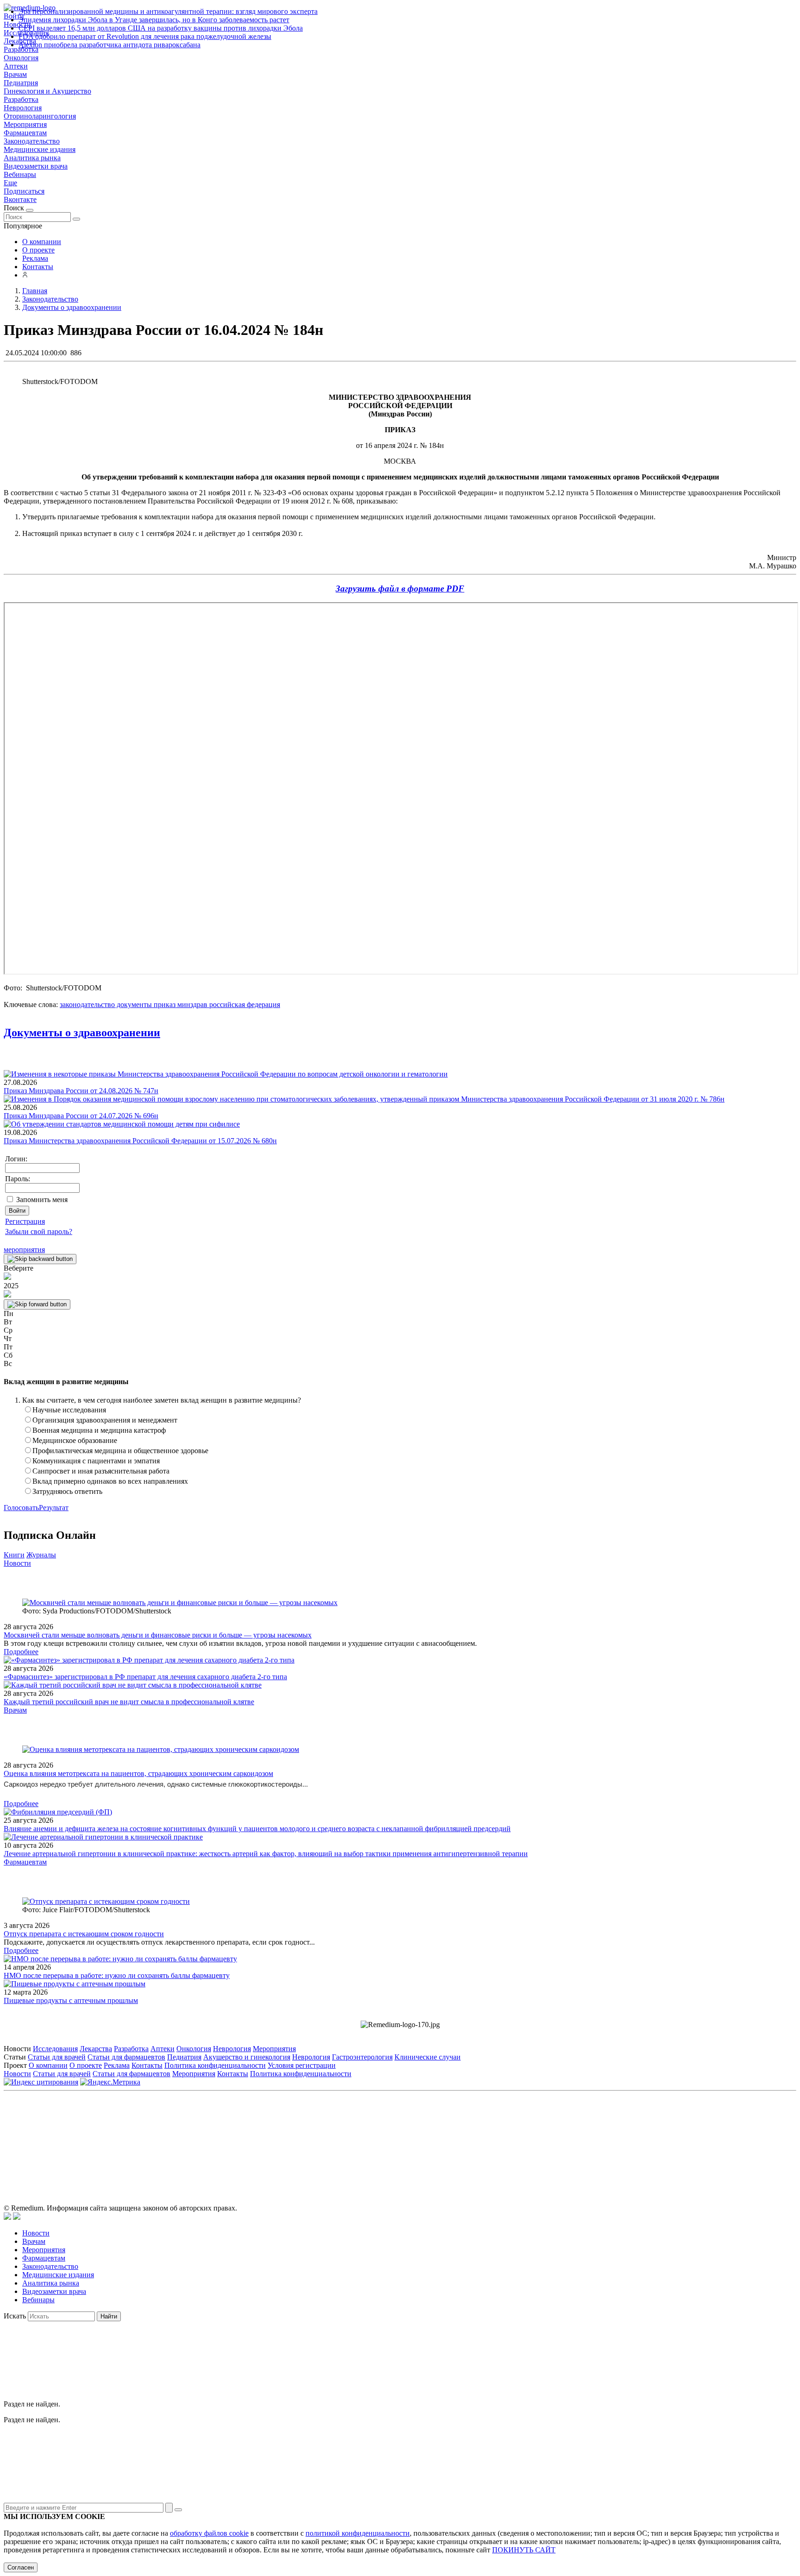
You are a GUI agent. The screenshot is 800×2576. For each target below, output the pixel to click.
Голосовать (21, 1508)
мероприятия (24, 1250)
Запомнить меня (42, 1200)
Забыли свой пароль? (39, 1231)
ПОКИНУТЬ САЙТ (524, 2550)
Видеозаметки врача (36, 166)
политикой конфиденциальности (358, 2533)
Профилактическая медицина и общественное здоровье (120, 1451)
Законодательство (32, 141)
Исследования (55, 2049)
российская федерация (244, 1005)
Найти (109, 2316)
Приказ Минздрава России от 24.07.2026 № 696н (81, 1116)
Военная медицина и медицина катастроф (99, 1430)
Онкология (21, 58)
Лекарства (96, 2049)
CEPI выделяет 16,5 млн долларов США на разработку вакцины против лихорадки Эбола (161, 28)
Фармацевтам (25, 133)
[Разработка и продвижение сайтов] (7, 2217)
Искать (15, 2316)
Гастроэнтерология (362, 2057)
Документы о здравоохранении (82, 1033)
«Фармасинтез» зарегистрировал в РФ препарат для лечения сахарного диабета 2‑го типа (145, 1677)
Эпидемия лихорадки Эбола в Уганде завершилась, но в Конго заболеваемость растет (154, 20)
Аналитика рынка (32, 158)
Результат (54, 1508)
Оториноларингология (40, 116)
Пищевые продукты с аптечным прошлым (71, 2000)
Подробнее (21, 1652)
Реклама (35, 258)
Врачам (15, 74)
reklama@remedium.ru (502, 2137)
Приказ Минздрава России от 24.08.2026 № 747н (81, 1091)
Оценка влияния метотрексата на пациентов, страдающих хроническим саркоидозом (138, 1773)
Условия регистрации (302, 2065)
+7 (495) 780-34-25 (381, 2137)
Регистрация (25, 1221)
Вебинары (20, 174)
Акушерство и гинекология (247, 2057)
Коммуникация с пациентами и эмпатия (96, 1461)
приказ (164, 1005)
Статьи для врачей (57, 2057)
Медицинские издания (40, 149)
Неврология (23, 108)
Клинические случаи (428, 2057)
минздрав (191, 1005)
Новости (17, 1563)
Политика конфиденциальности (215, 2065)
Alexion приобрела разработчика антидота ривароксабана (109, 45)
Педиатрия (21, 83)
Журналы (41, 1555)
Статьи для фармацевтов (126, 2057)
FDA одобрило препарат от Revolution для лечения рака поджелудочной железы (145, 36)
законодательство (87, 1005)
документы (133, 1005)
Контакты (38, 267)
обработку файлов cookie (209, 2533)
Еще (10, 183)
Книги (14, 1555)
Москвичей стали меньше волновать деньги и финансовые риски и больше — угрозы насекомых (158, 1635)
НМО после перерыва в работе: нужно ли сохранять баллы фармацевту (117, 1975)
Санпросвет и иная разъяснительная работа (101, 1471)
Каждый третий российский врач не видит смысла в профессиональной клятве (129, 1702)
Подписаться (24, 191)
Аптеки (16, 66)
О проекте (38, 250)
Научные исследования (69, 1410)
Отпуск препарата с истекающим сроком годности (84, 1934)
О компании (42, 242)
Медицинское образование (75, 1440)
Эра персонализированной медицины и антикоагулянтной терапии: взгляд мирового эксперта (168, 11)
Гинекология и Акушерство (47, 91)
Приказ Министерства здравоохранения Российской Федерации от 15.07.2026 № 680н (140, 1141)
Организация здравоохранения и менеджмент (105, 1420)
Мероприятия (25, 124)
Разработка (21, 99)
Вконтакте (20, 199)
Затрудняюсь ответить (67, 1491)
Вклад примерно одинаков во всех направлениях (110, 1481)
